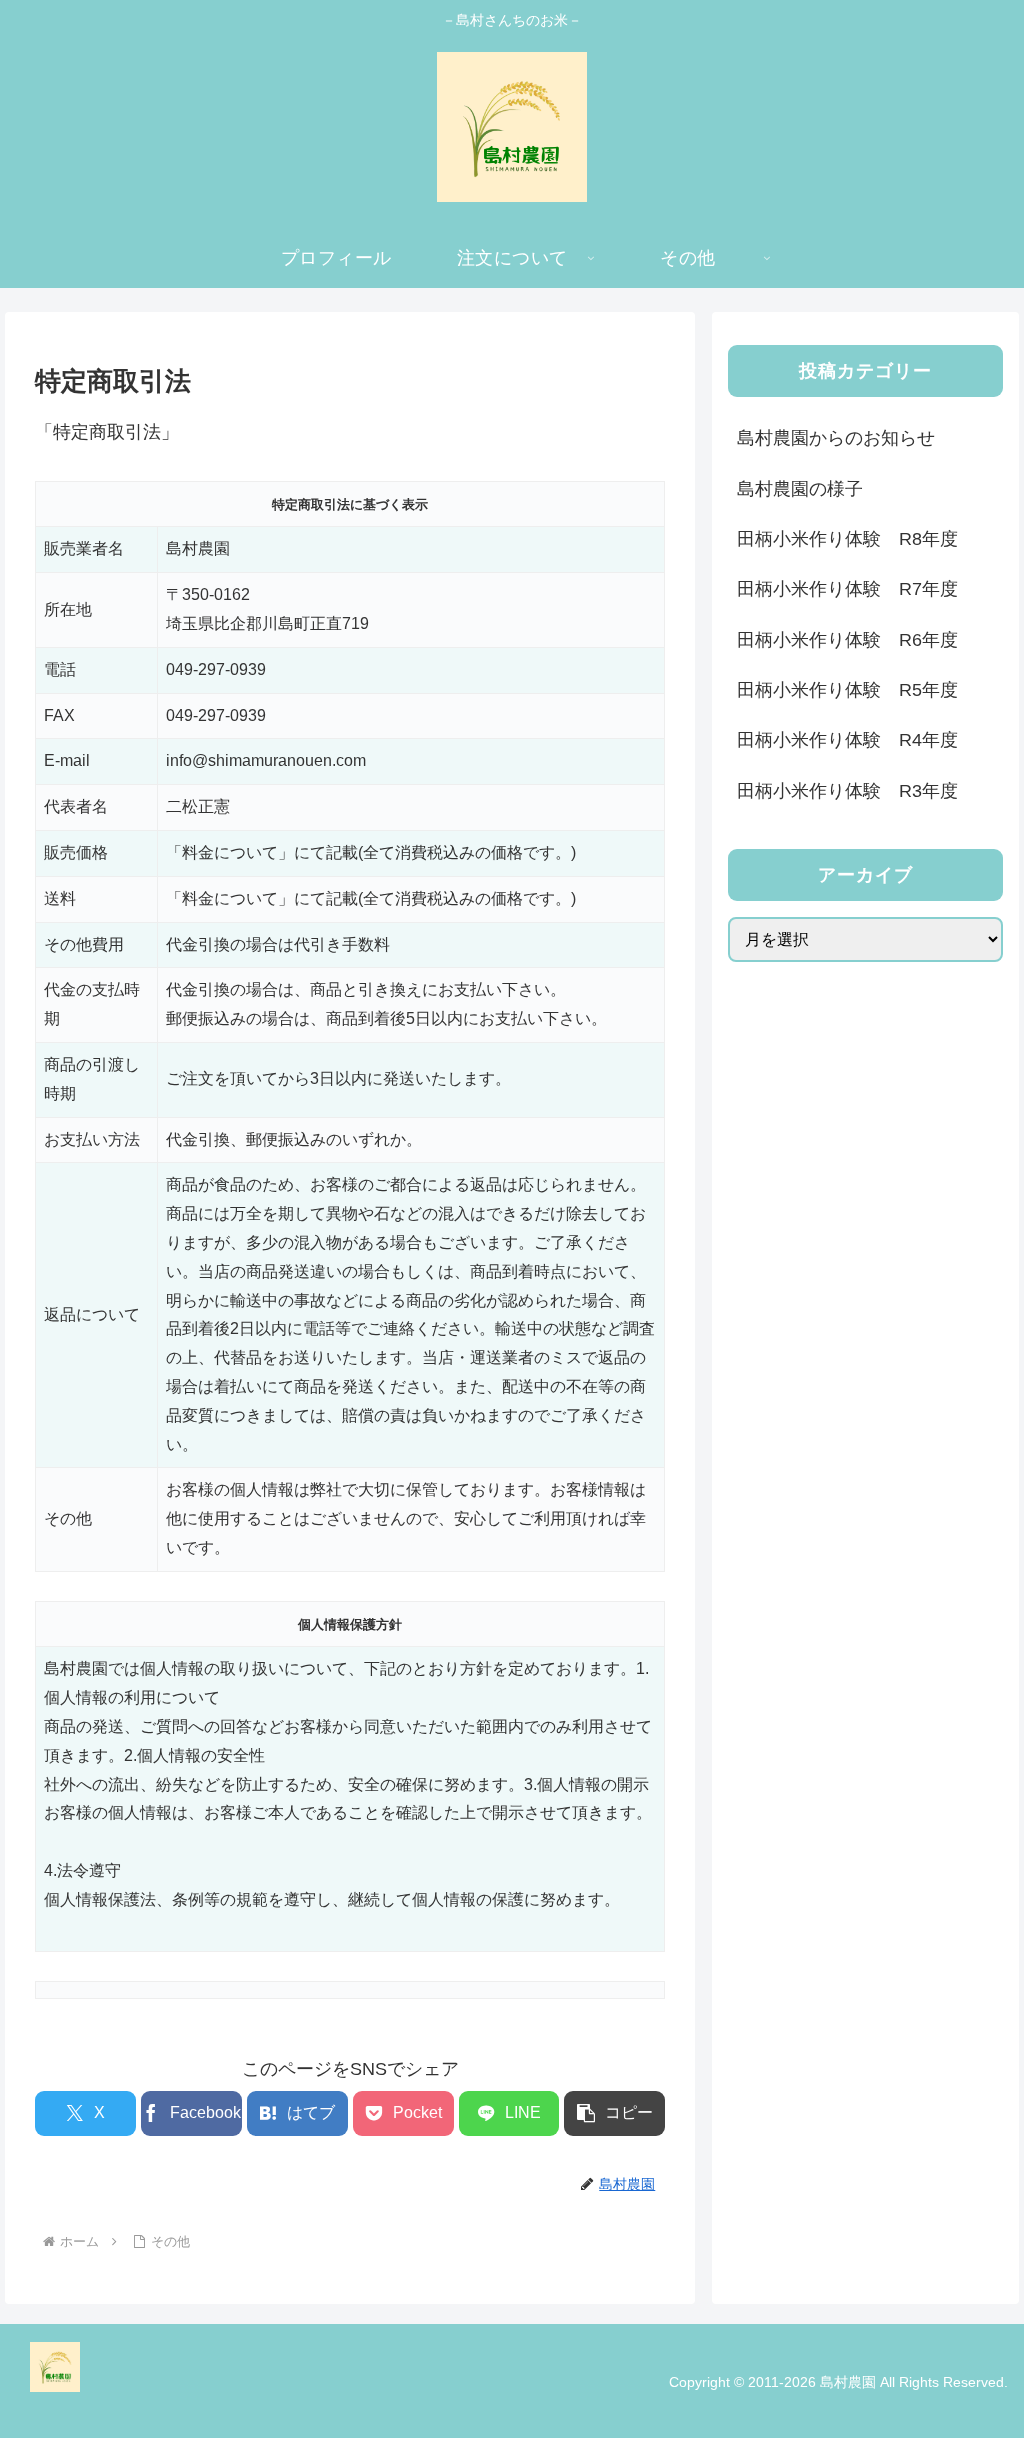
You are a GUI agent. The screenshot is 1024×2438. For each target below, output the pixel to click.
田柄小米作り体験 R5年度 (847, 690)
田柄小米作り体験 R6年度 (847, 640)
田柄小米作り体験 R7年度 (847, 589)
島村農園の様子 (800, 489)
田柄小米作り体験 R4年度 (847, 740)
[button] (614, 2113)
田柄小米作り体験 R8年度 (847, 539)
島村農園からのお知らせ (836, 438)
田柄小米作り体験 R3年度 (847, 791)
